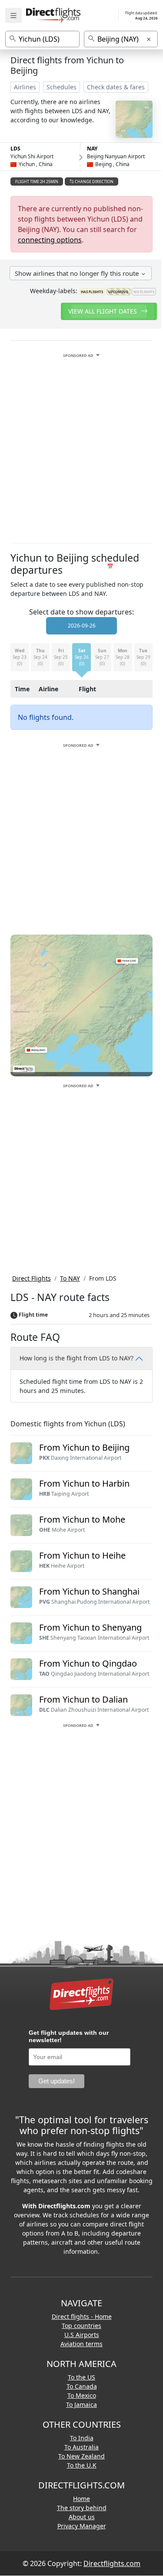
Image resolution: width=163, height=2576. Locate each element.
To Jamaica (81, 2404)
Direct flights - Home (82, 2316)
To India (82, 2438)
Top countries (81, 2326)
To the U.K (82, 2465)
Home (81, 2499)
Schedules (62, 87)
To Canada (82, 2386)
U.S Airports (82, 2335)
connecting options (50, 240)
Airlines (25, 87)
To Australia (81, 2447)
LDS (15, 149)
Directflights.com (112, 2563)
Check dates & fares (116, 87)
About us (82, 2517)
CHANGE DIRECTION (94, 181)
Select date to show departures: (81, 612)
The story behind (82, 2508)
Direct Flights (32, 1278)
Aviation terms (81, 2344)
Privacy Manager (82, 2526)
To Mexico (82, 2395)
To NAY (70, 1278)
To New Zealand (81, 2456)
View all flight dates (103, 311)
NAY (92, 149)
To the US (81, 2377)
